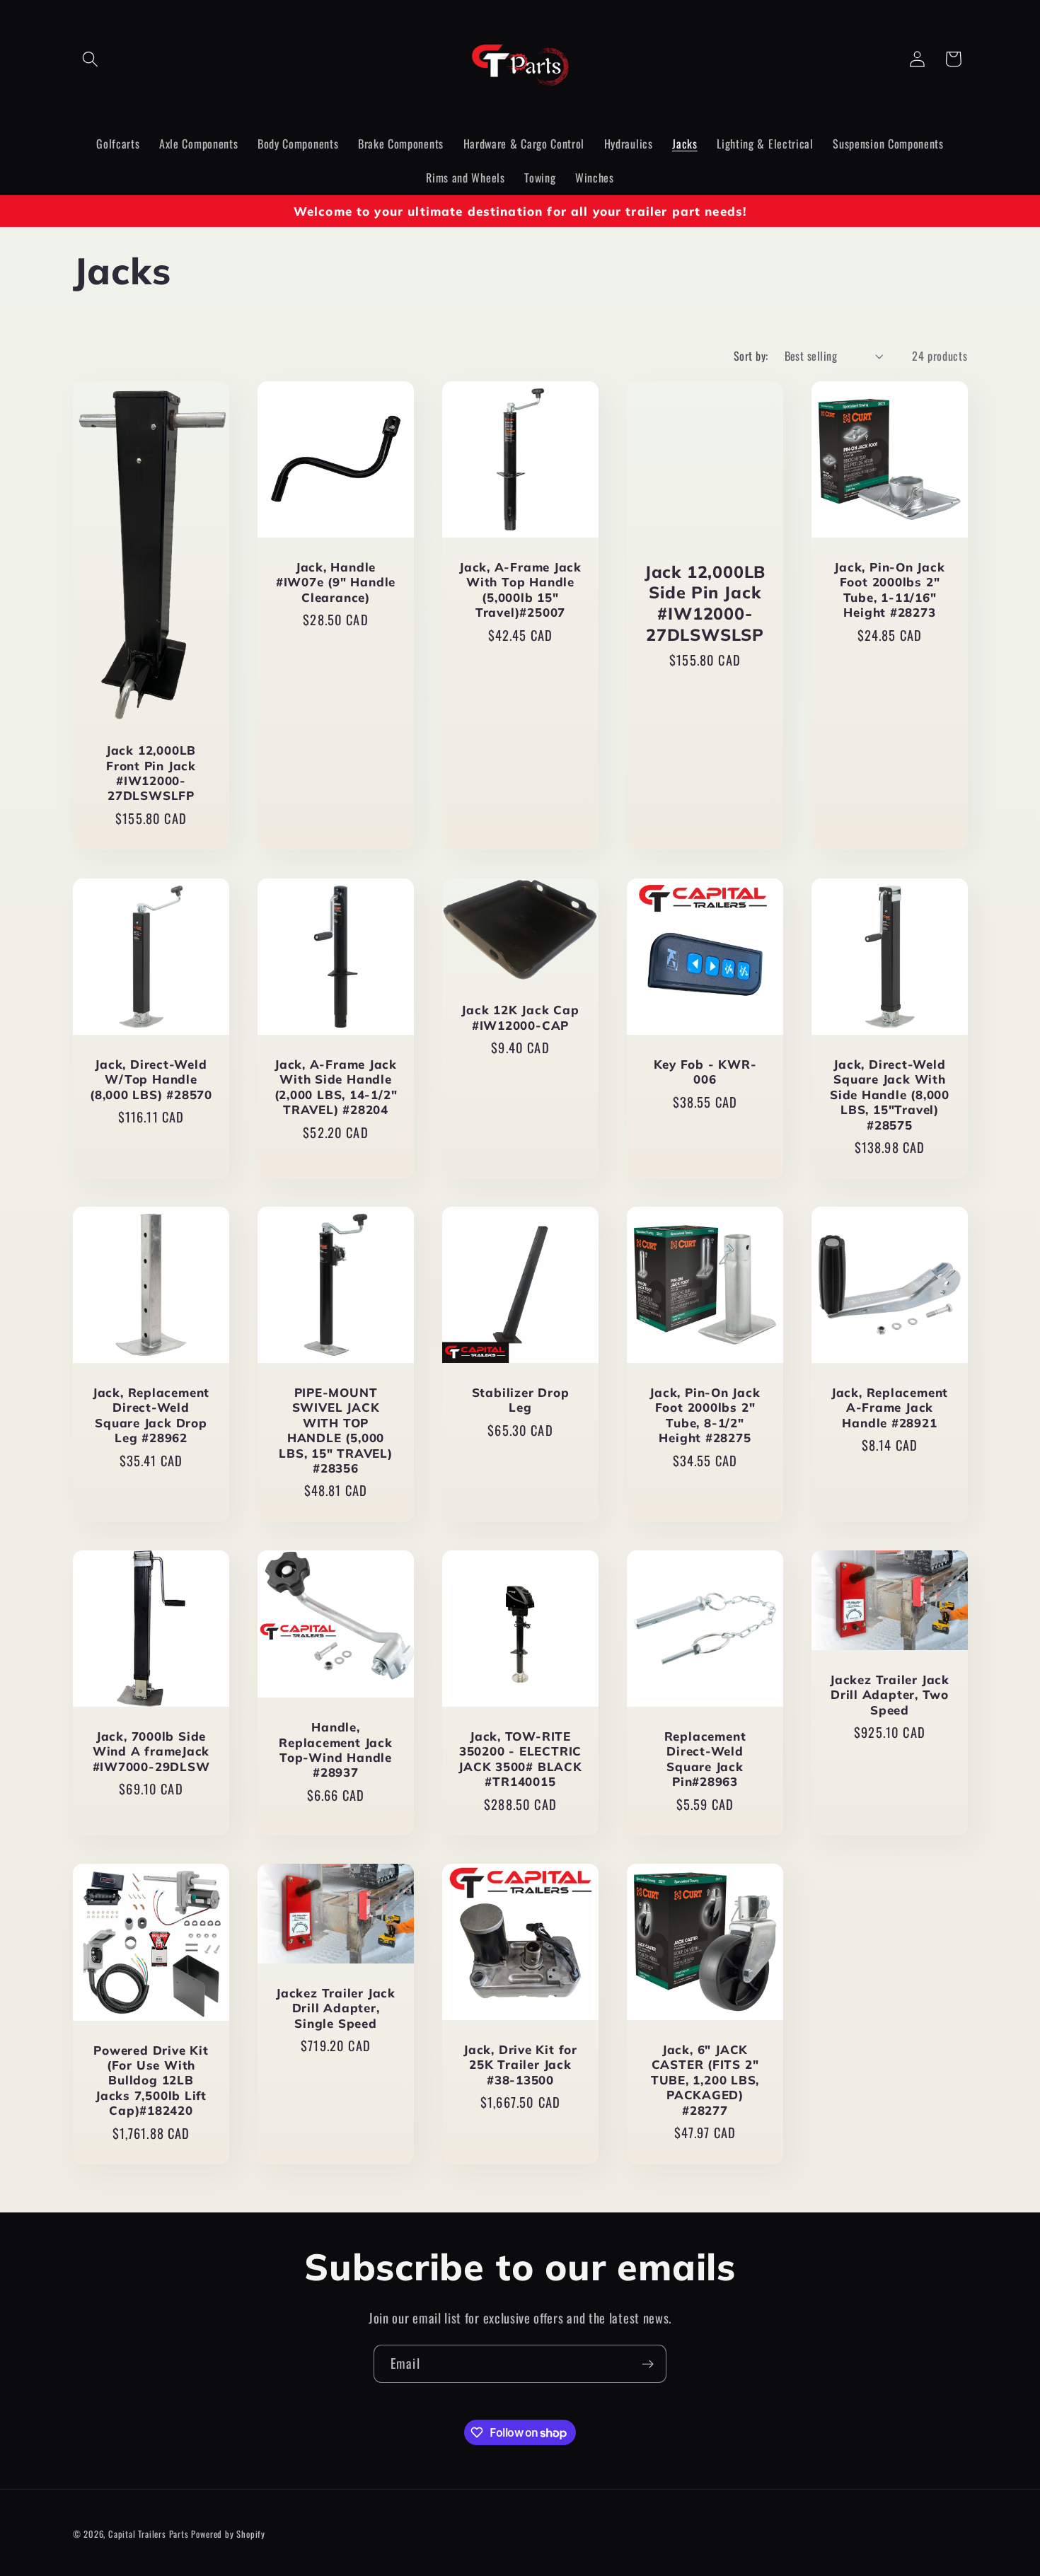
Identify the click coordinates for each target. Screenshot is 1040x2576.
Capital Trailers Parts (149, 2535)
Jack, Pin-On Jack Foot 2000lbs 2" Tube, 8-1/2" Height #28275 (705, 1415)
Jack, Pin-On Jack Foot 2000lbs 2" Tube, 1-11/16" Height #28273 (889, 590)
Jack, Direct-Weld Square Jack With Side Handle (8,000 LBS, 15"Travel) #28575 (889, 1095)
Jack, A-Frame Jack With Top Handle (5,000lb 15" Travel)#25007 (520, 590)
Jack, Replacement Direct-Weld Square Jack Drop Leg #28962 (150, 1415)
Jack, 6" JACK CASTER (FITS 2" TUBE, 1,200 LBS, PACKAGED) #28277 (704, 2080)
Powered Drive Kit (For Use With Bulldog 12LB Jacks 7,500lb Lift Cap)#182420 (151, 2081)
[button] (91, 59)
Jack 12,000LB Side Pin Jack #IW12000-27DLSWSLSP (704, 603)
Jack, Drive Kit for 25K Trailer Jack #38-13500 (520, 2065)
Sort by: (751, 356)
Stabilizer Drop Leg (520, 1400)
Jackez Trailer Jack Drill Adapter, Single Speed (336, 2008)
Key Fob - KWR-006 (705, 1072)
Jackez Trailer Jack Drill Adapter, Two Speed (890, 1695)
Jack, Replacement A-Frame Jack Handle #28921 (889, 1408)
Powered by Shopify (228, 2535)
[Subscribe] (648, 2364)
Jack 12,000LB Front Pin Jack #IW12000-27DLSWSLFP (150, 773)
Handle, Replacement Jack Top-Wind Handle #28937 (335, 1750)
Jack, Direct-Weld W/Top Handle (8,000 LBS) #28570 (150, 1079)
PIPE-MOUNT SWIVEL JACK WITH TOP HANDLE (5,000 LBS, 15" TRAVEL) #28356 (335, 1430)
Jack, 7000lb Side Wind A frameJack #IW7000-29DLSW (151, 1751)
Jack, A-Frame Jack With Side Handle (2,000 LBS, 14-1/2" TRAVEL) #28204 (335, 1087)
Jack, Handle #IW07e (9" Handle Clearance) (335, 583)
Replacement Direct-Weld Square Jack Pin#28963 (705, 1759)
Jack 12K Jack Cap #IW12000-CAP (520, 1017)
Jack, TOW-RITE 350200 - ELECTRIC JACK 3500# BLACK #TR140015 (520, 1759)
